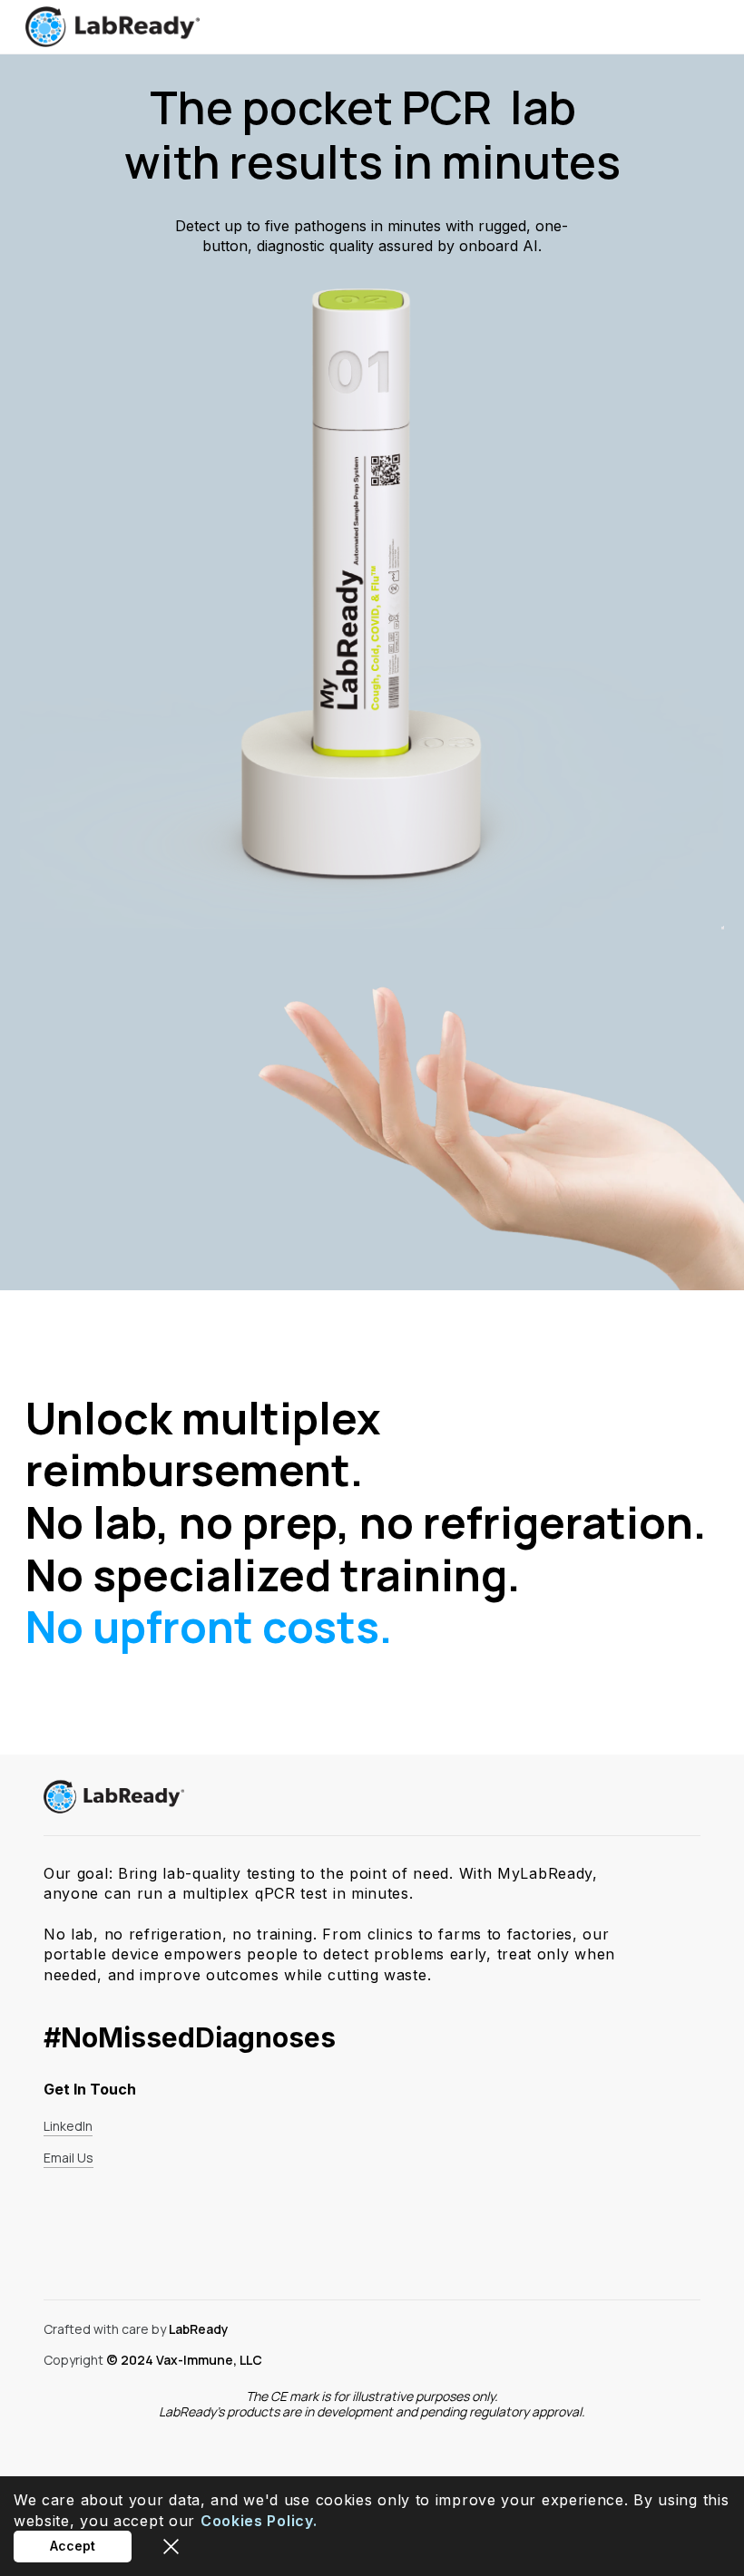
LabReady (199, 2329)
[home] (113, 27)
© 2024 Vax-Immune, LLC (184, 2360)
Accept (73, 2546)
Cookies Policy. (259, 2521)
